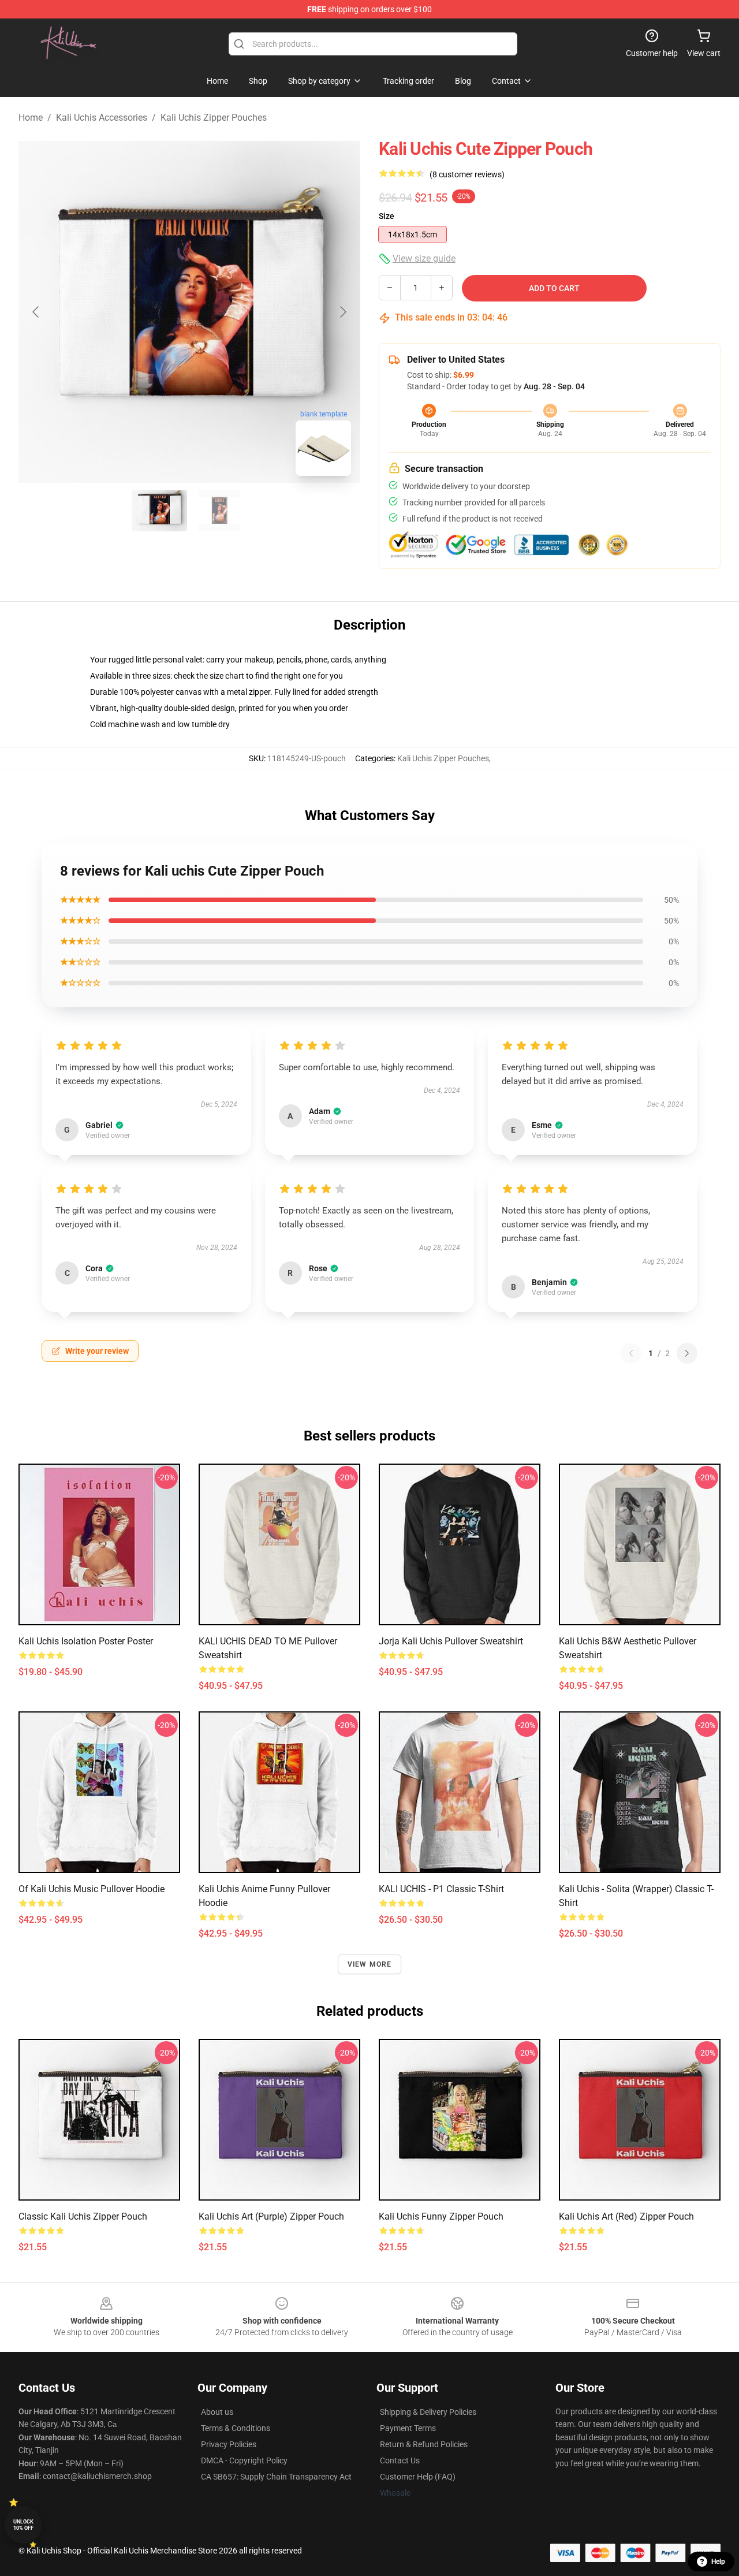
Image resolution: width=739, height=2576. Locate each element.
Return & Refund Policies (424, 2444)
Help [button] (718, 2562)
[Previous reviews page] (631, 1353)
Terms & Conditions (236, 2428)
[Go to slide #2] (219, 511)
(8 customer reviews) (467, 174)
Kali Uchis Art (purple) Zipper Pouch (271, 2216)
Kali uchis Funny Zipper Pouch (441, 2216)
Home (31, 118)
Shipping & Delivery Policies (428, 2412)
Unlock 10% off (23, 2525)
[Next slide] (342, 312)
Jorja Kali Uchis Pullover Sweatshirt (451, 1641)
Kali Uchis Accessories (102, 118)
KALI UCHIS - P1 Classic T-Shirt (441, 1889)
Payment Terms (408, 2428)
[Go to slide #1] (159, 511)
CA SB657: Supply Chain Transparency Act (276, 2477)
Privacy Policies (229, 2444)
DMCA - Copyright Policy (244, 2460)
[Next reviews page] (687, 1353)
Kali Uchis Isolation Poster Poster (86, 1641)
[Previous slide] (36, 312)
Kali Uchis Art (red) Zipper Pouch (626, 2216)
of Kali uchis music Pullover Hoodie (92, 1889)
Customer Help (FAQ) (418, 2477)
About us (217, 2412)
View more (370, 1964)
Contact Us (400, 2460)
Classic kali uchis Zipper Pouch (83, 2216)
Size (387, 216)
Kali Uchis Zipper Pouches (214, 118)
